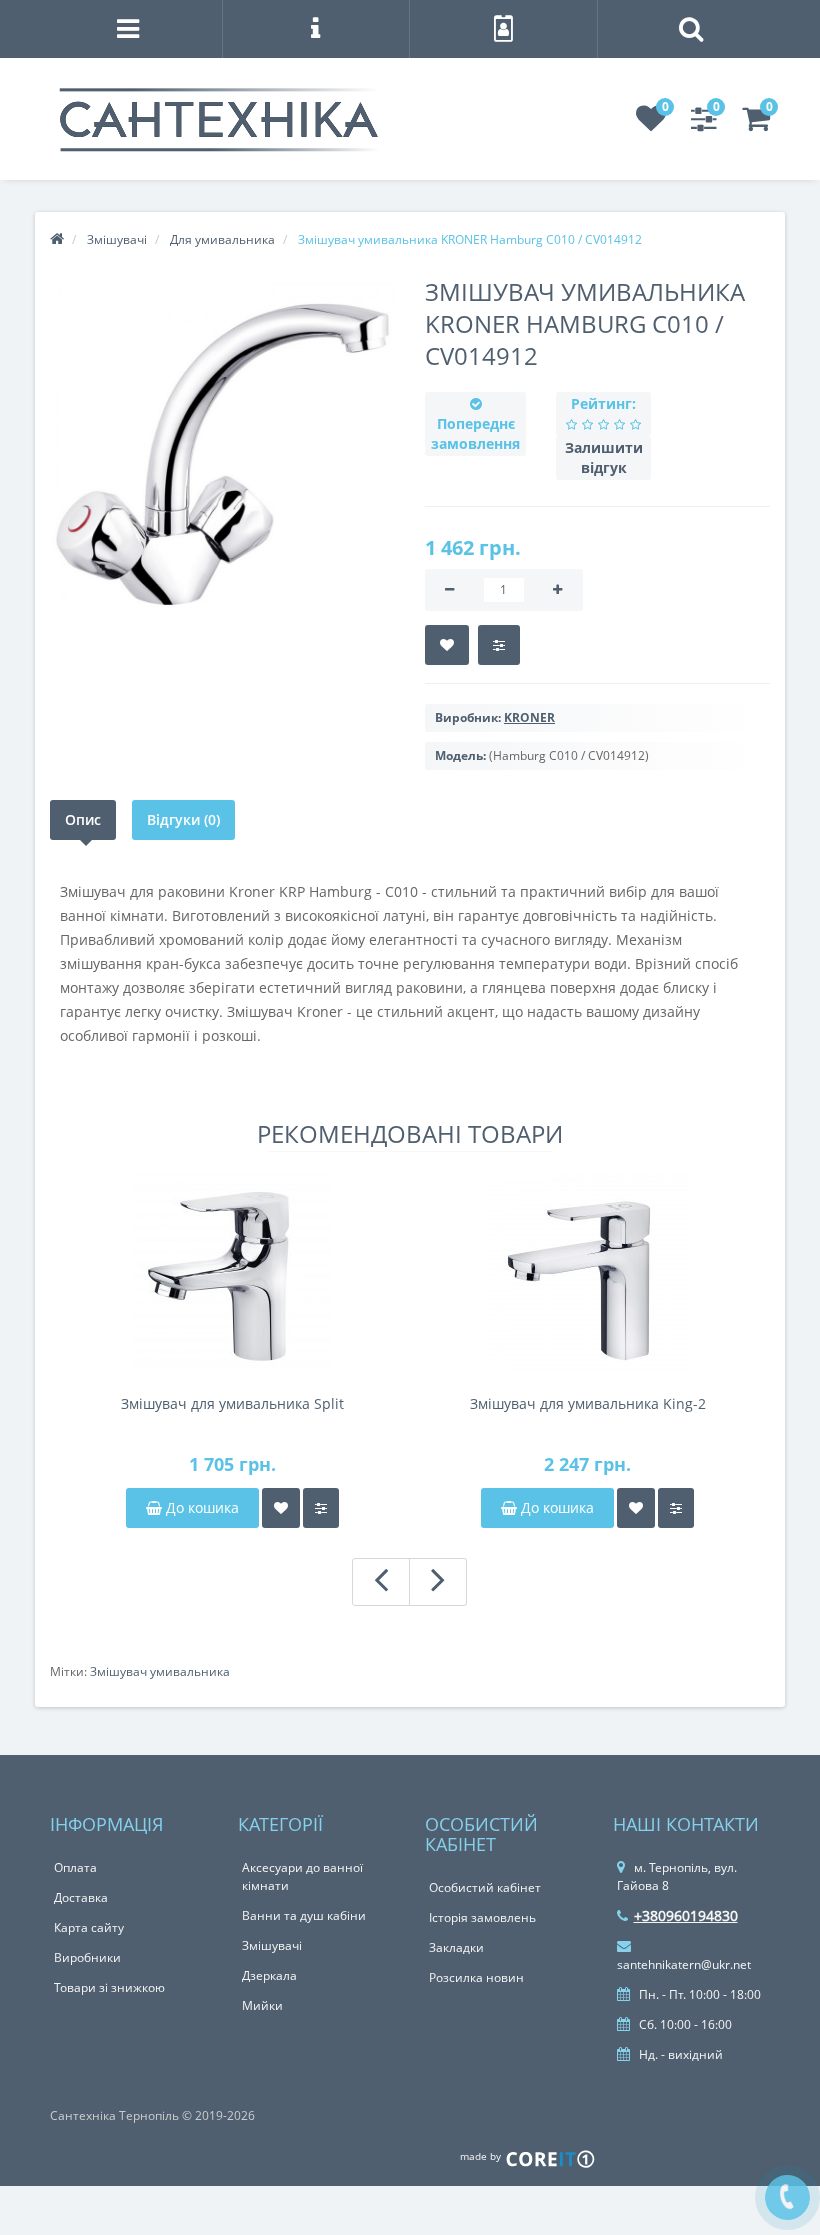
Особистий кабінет (485, 1887)
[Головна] (57, 239)
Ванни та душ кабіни (304, 1915)
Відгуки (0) (183, 819)
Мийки (262, 2005)
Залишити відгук (604, 457)
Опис (83, 819)
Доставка (81, 1897)
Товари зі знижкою (109, 1987)
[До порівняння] (321, 1508)
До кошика (200, 1507)
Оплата (75, 1867)
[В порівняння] (499, 645)
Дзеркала (269, 1975)
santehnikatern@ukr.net (684, 1964)
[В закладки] (447, 645)
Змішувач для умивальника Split (232, 1403)
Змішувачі (272, 1945)
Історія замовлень (482, 1917)
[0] (651, 124)
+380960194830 (686, 1915)
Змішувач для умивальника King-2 (588, 1403)
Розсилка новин (476, 1977)
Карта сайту (89, 1927)
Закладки (456, 1947)
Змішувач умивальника (160, 1671)
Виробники (87, 1957)
